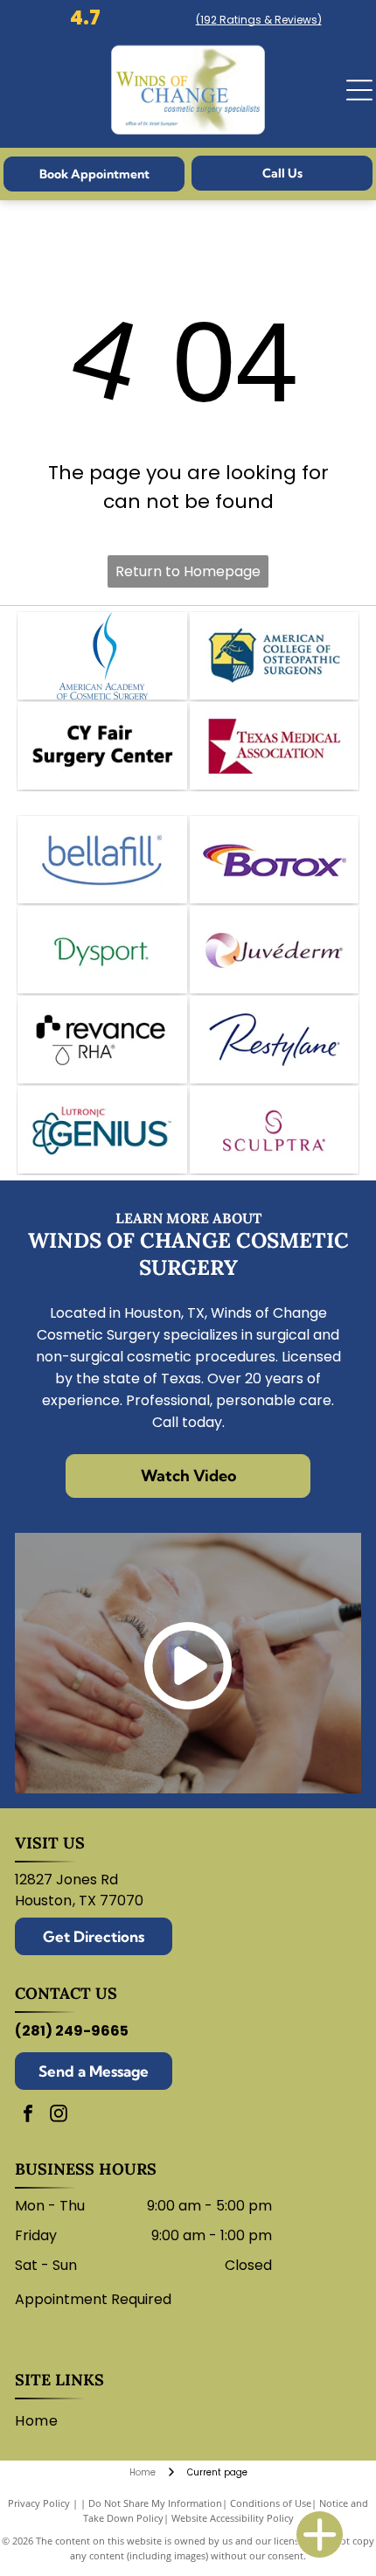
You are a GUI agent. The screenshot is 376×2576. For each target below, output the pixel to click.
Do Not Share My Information (155, 2503)
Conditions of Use (271, 2503)
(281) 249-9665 (72, 2031)
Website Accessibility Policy (233, 2518)
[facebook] (28, 2116)
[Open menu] (359, 90)
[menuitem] (43, 2421)
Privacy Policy (39, 2503)
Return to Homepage (188, 571)
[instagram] (59, 2116)
